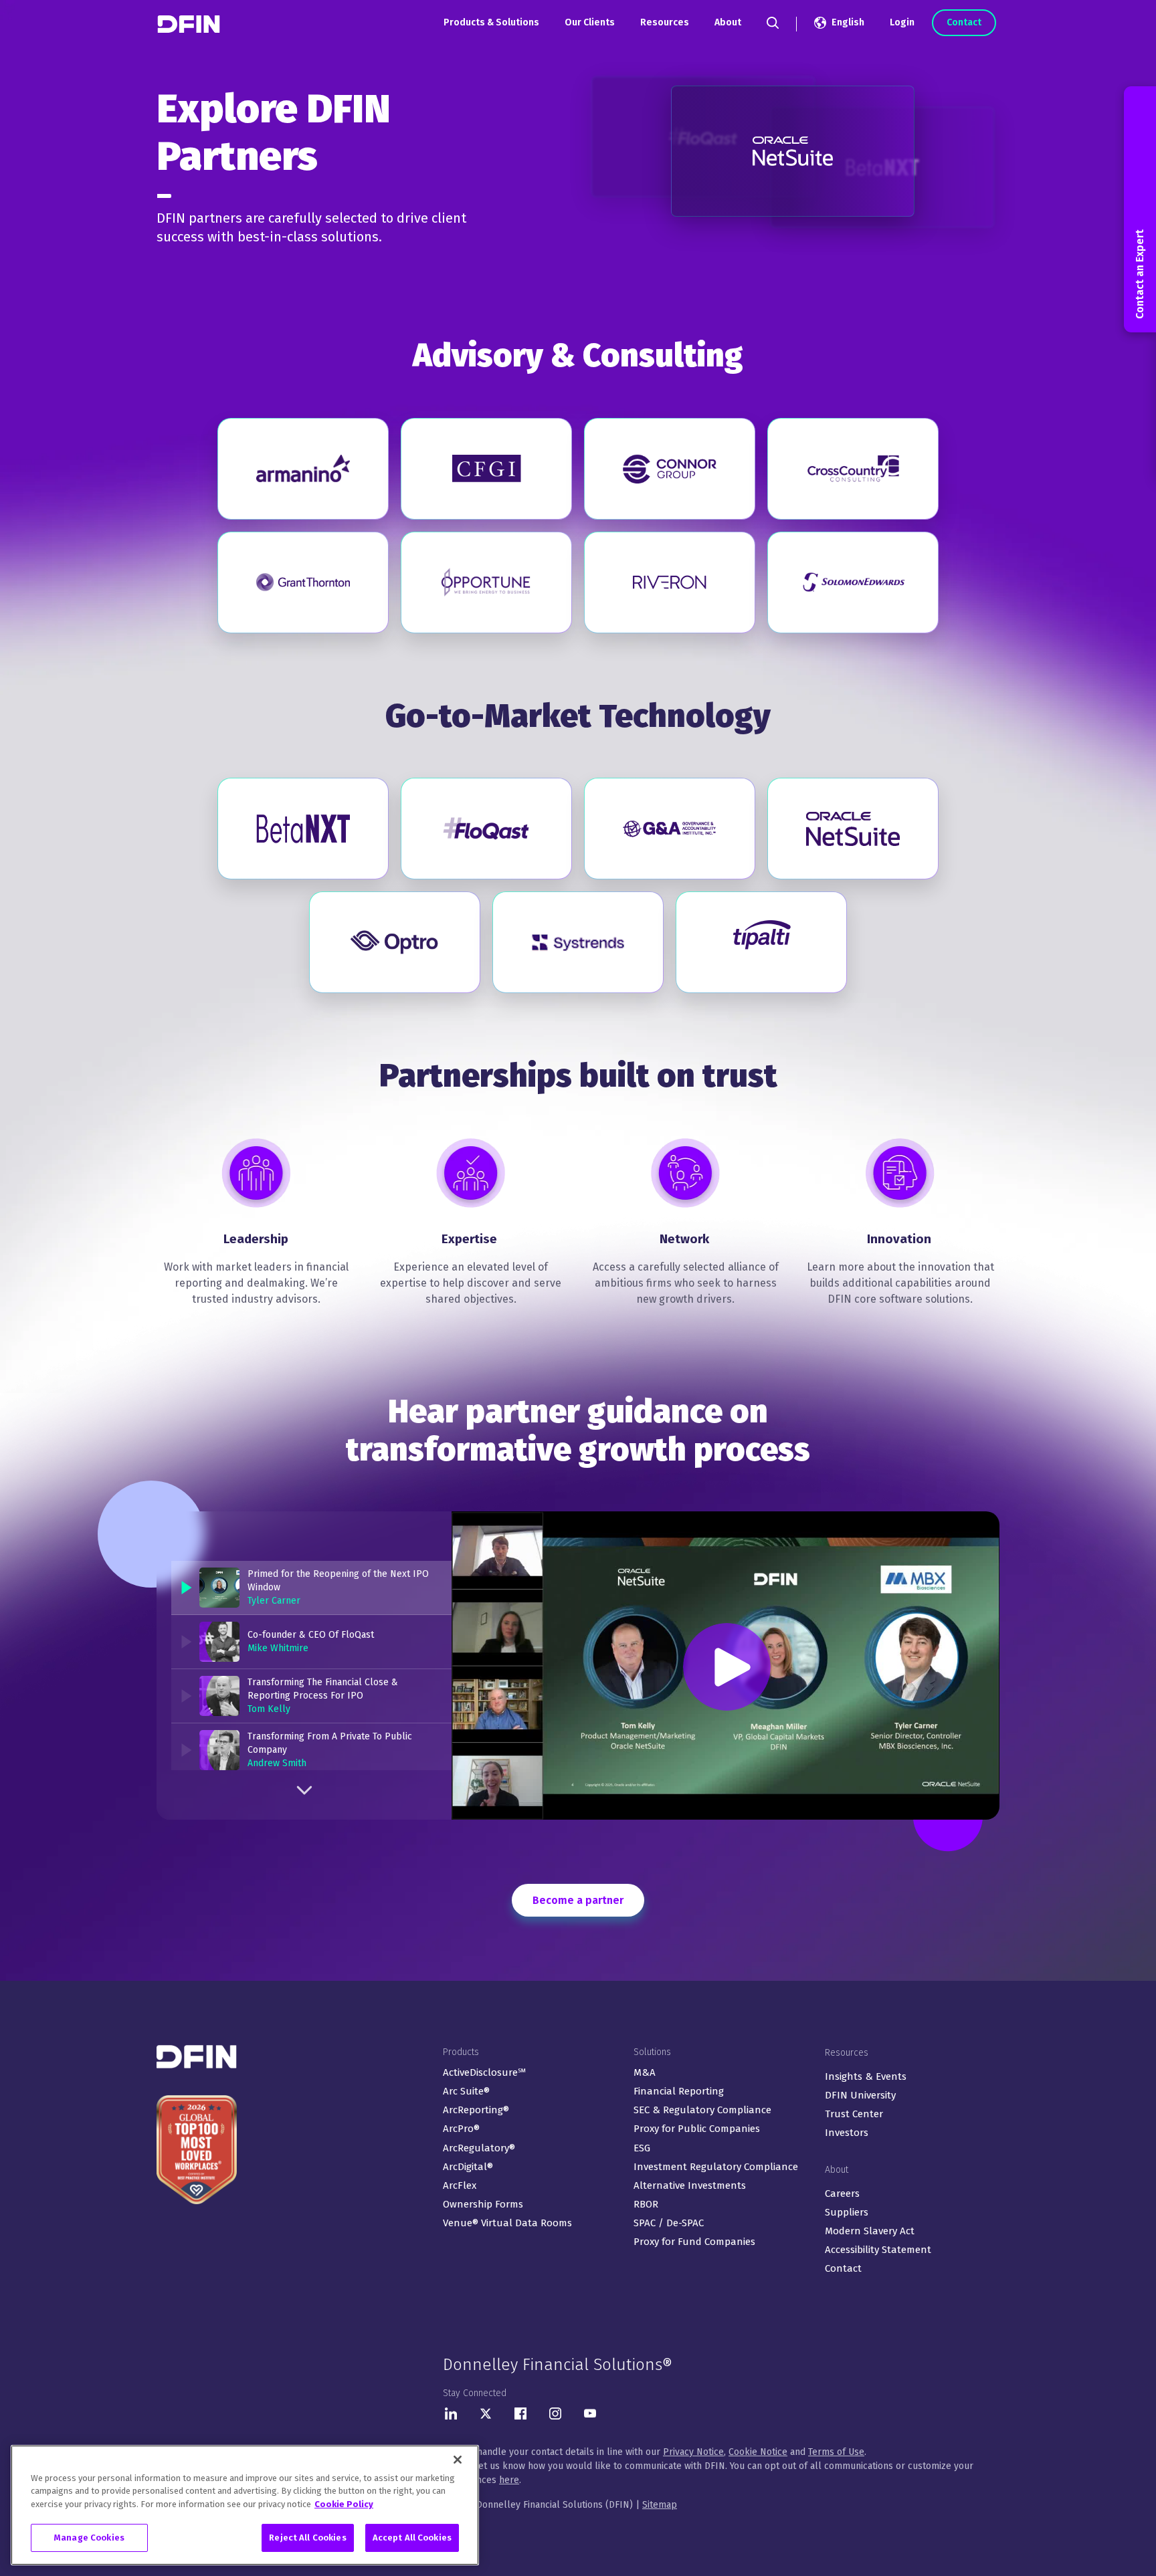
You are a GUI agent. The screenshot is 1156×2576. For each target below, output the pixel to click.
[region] (245, 2505)
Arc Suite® (466, 2091)
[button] (311, 1588)
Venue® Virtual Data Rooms (507, 2223)
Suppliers (847, 2212)
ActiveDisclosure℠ (484, 2072)
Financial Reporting (679, 2091)
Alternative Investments (690, 2185)
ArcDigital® (468, 2167)
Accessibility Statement (878, 2250)
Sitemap (660, 2505)
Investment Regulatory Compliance (716, 2167)
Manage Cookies (89, 2538)
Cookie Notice (758, 2452)
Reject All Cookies (307, 2538)
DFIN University (860, 2095)
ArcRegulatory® (479, 2148)
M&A (645, 2072)
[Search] (773, 23)
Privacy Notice (693, 2452)
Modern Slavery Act (870, 2231)
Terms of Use (836, 2452)
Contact (964, 22)
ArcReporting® (476, 2110)
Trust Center (854, 2114)
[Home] (190, 24)
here (509, 2480)
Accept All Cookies (412, 2538)
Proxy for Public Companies (697, 2129)
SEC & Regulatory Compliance (702, 2110)
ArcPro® (461, 2129)
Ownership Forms (483, 2204)
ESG (642, 2148)
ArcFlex (460, 2185)
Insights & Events (866, 2076)
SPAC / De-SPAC (669, 2223)
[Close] (458, 2460)
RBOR (646, 2204)
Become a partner (578, 1900)
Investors (847, 2133)
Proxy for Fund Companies (694, 2242)
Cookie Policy (344, 2504)
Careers (842, 2193)
